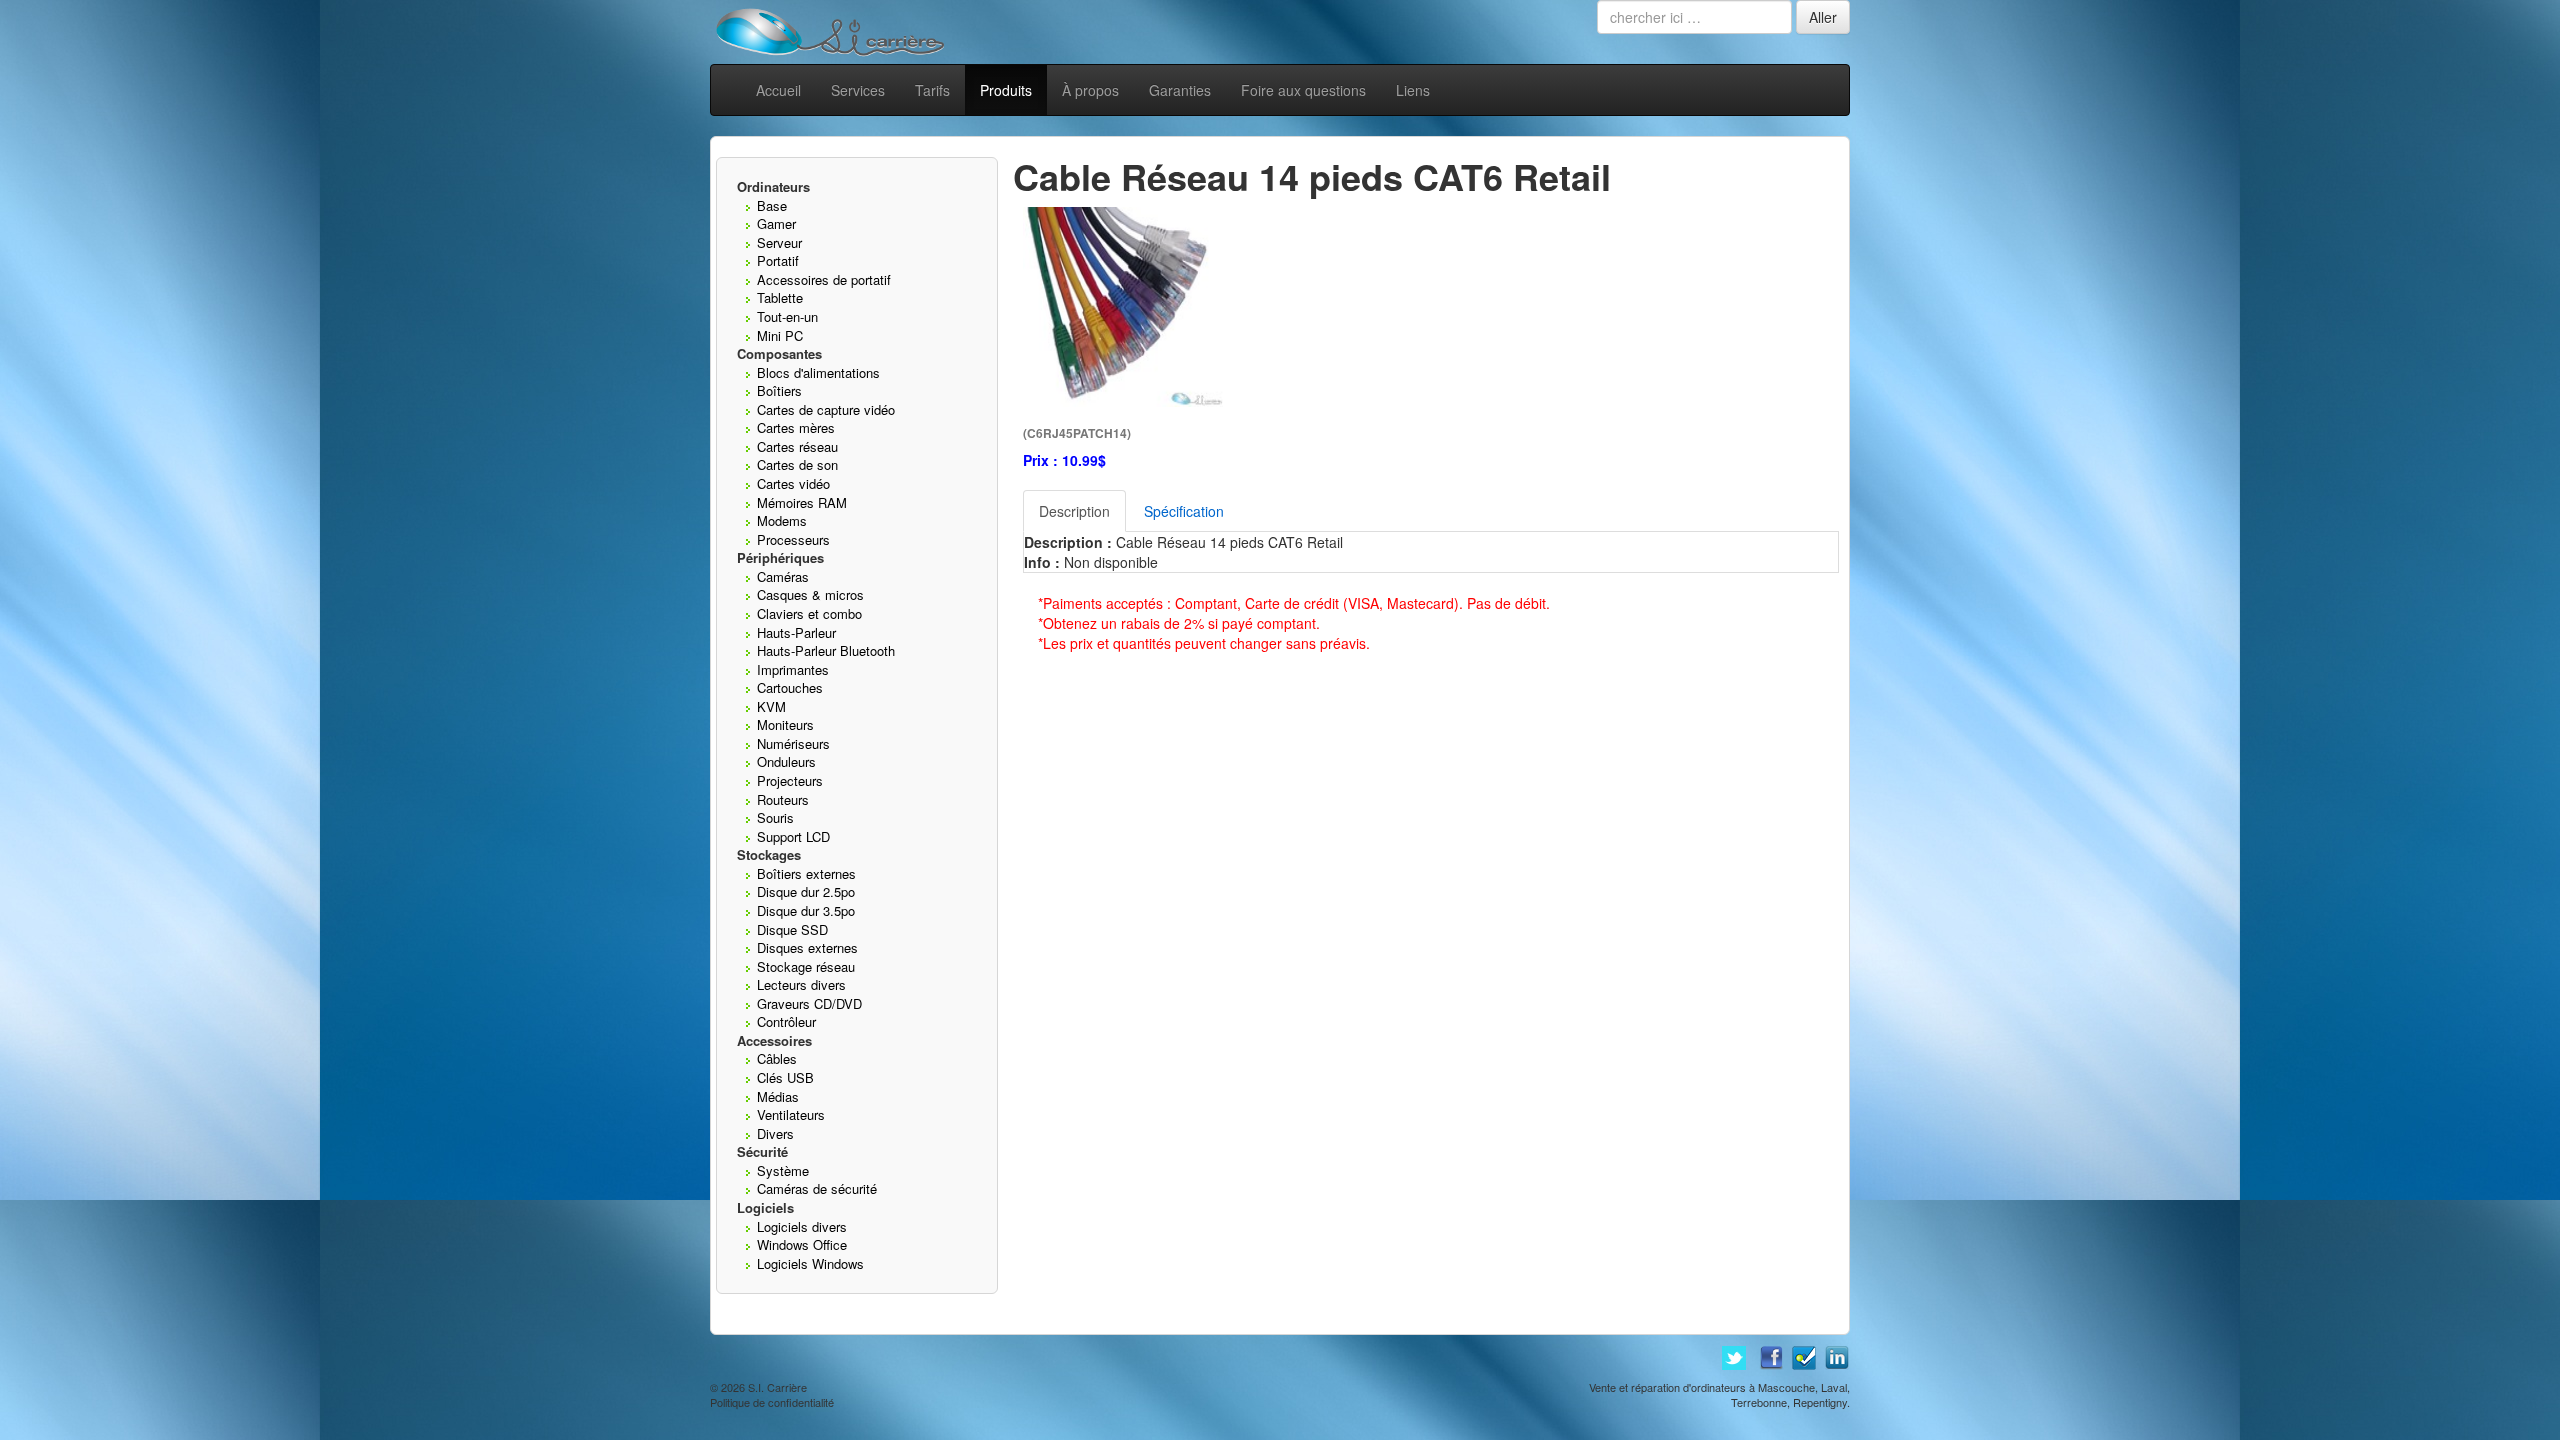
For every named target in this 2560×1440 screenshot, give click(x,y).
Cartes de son (797, 464)
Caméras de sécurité (817, 1188)
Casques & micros (810, 594)
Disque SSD (792, 929)
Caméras (783, 576)
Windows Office (802, 1244)
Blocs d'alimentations (818, 372)
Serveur (779, 242)
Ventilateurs (791, 1114)
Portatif (778, 260)
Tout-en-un (787, 316)
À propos (1090, 90)
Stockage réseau (806, 966)
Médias (778, 1096)
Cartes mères (796, 427)
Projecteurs (790, 780)
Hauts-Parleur (796, 632)
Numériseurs (793, 743)
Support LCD (793, 836)
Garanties (1180, 90)
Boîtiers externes (806, 873)
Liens (1413, 90)
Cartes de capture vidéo (826, 409)
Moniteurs (785, 724)
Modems (782, 520)
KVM (771, 706)
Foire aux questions (1303, 90)
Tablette (780, 297)
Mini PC (780, 335)
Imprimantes (793, 669)
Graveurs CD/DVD (809, 1003)
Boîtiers (779, 390)
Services (858, 90)
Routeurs (783, 799)
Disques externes (807, 947)
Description (1074, 511)
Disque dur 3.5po (806, 910)
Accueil (778, 90)
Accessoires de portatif (824, 279)
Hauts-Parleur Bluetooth (826, 650)
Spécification (1184, 511)
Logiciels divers (802, 1226)
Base (772, 205)
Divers (775, 1133)
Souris (775, 817)
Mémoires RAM (802, 502)
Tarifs (932, 90)
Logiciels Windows (810, 1263)
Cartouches (790, 687)
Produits (1006, 90)
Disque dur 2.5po (806, 891)
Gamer (776, 223)
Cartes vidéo (793, 483)
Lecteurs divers (801, 984)
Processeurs (793, 539)
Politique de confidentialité (772, 1402)
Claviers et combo (809, 613)
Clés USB (785, 1077)
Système (783, 1170)
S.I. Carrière (777, 1387)
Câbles (777, 1058)
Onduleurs (786, 761)
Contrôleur (786, 1021)
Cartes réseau (797, 446)
